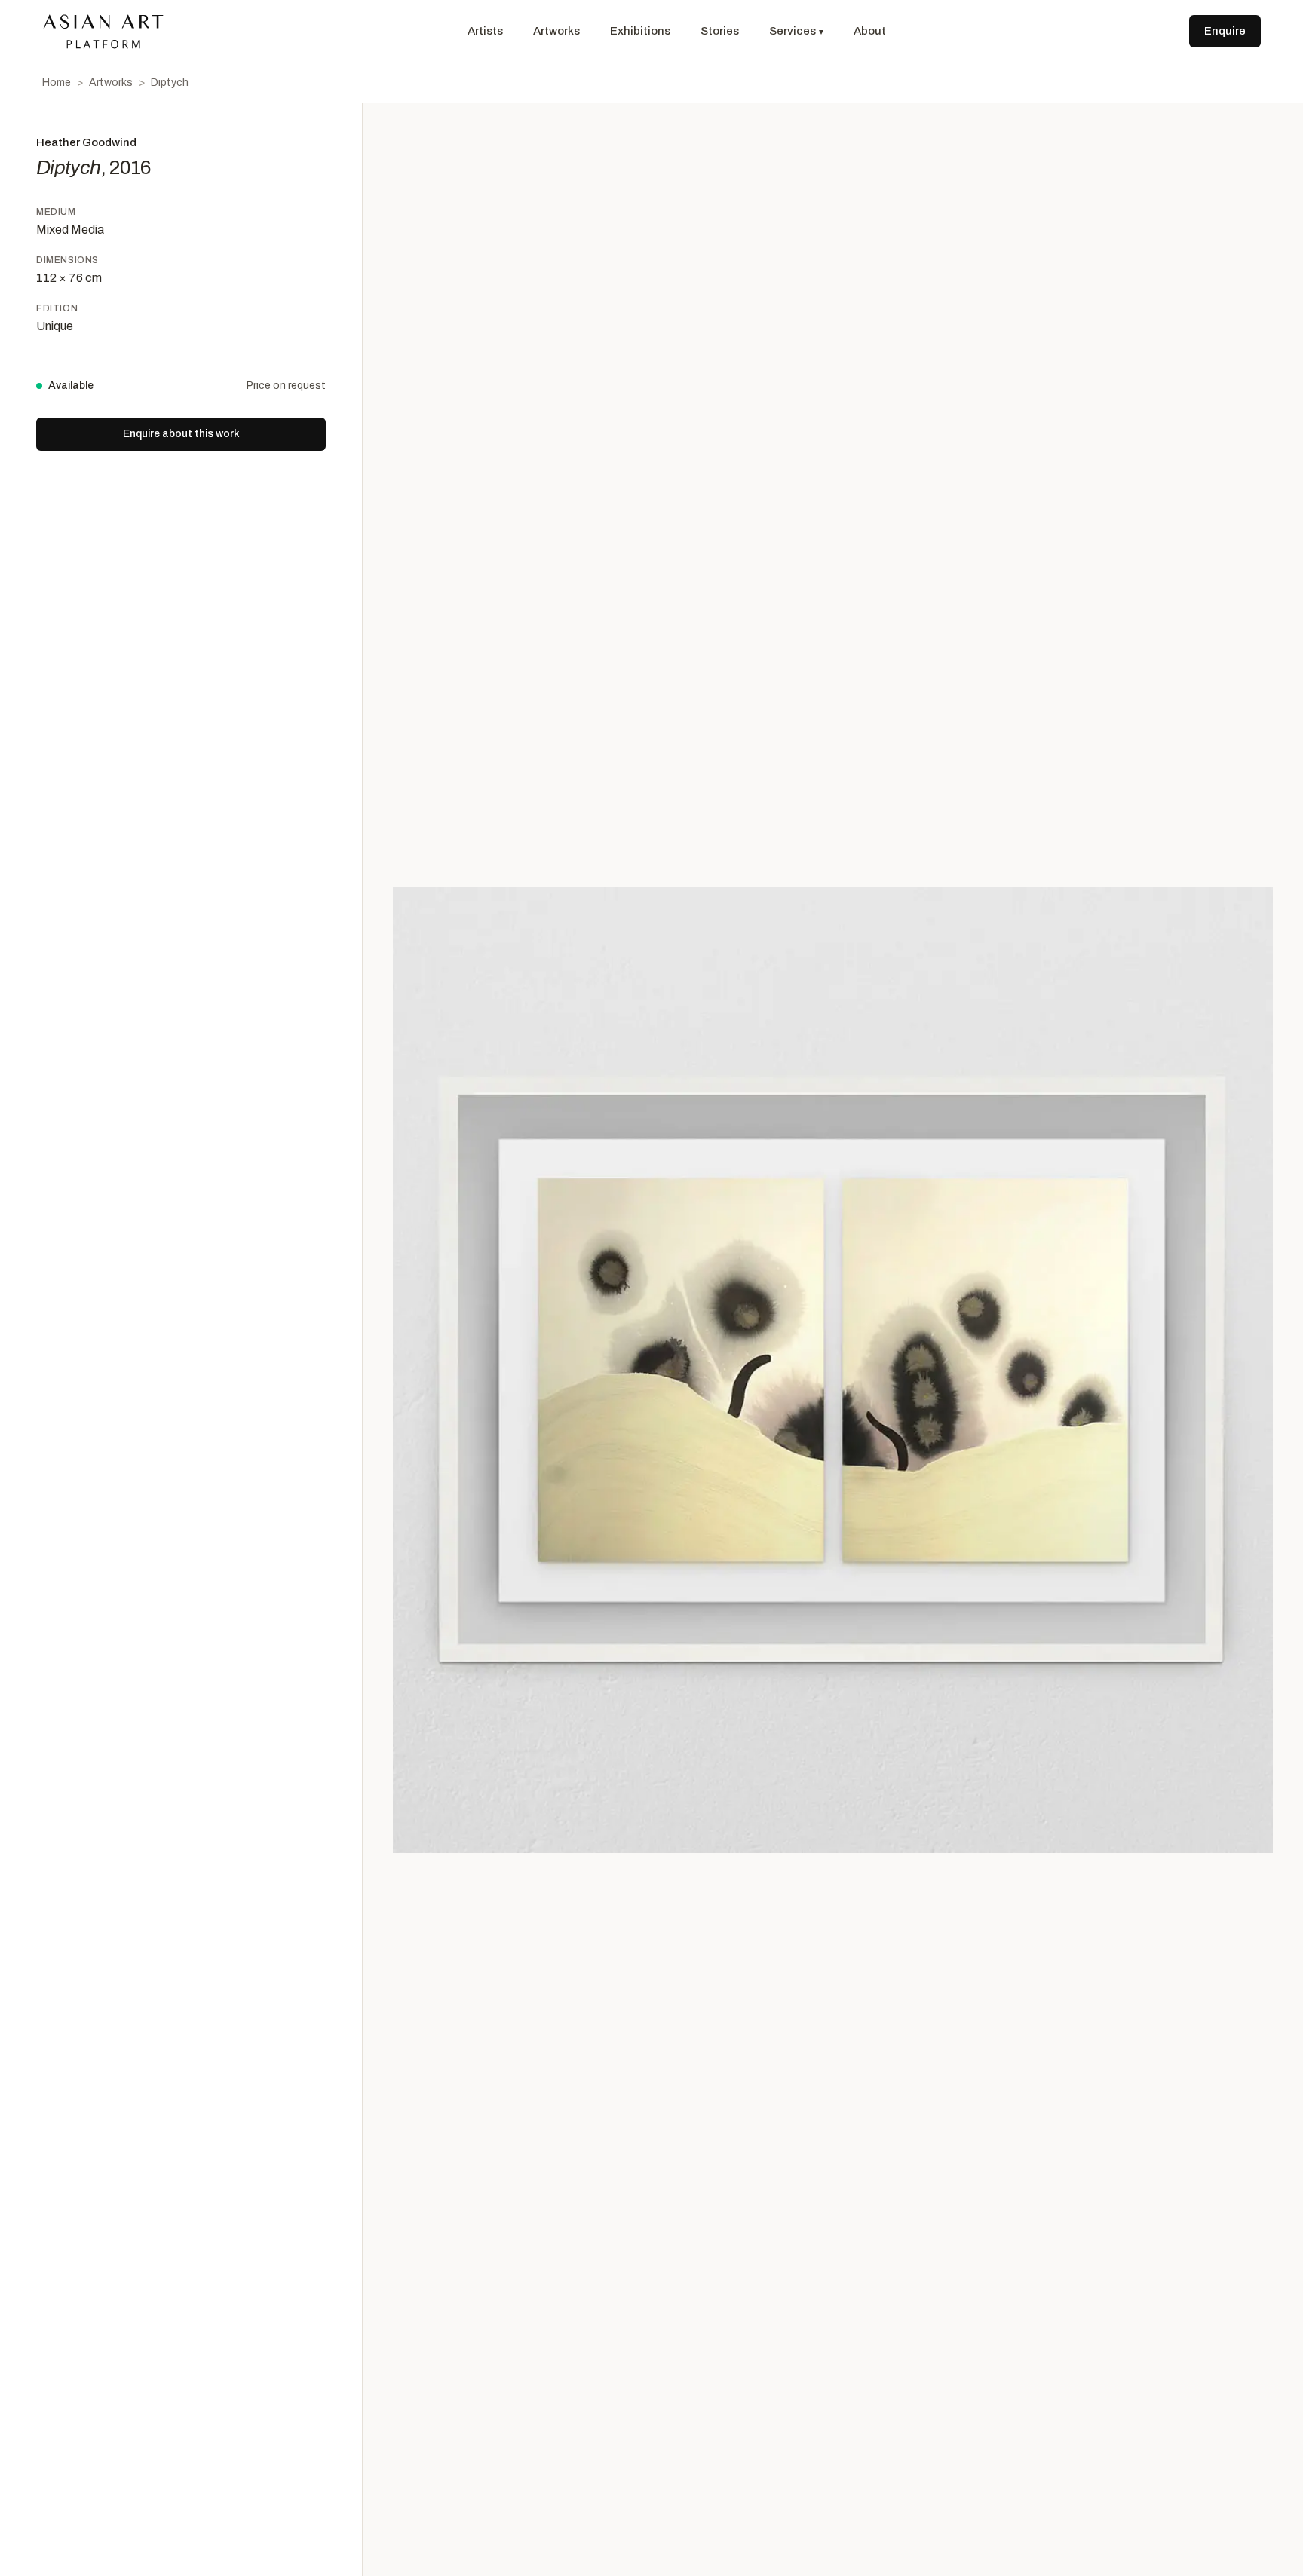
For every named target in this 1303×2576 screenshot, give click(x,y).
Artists (485, 31)
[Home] (103, 32)
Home (57, 83)
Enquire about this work (181, 434)
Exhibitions (640, 31)
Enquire (1225, 31)
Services (796, 31)
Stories (720, 31)
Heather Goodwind (86, 142)
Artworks (556, 31)
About (870, 31)
